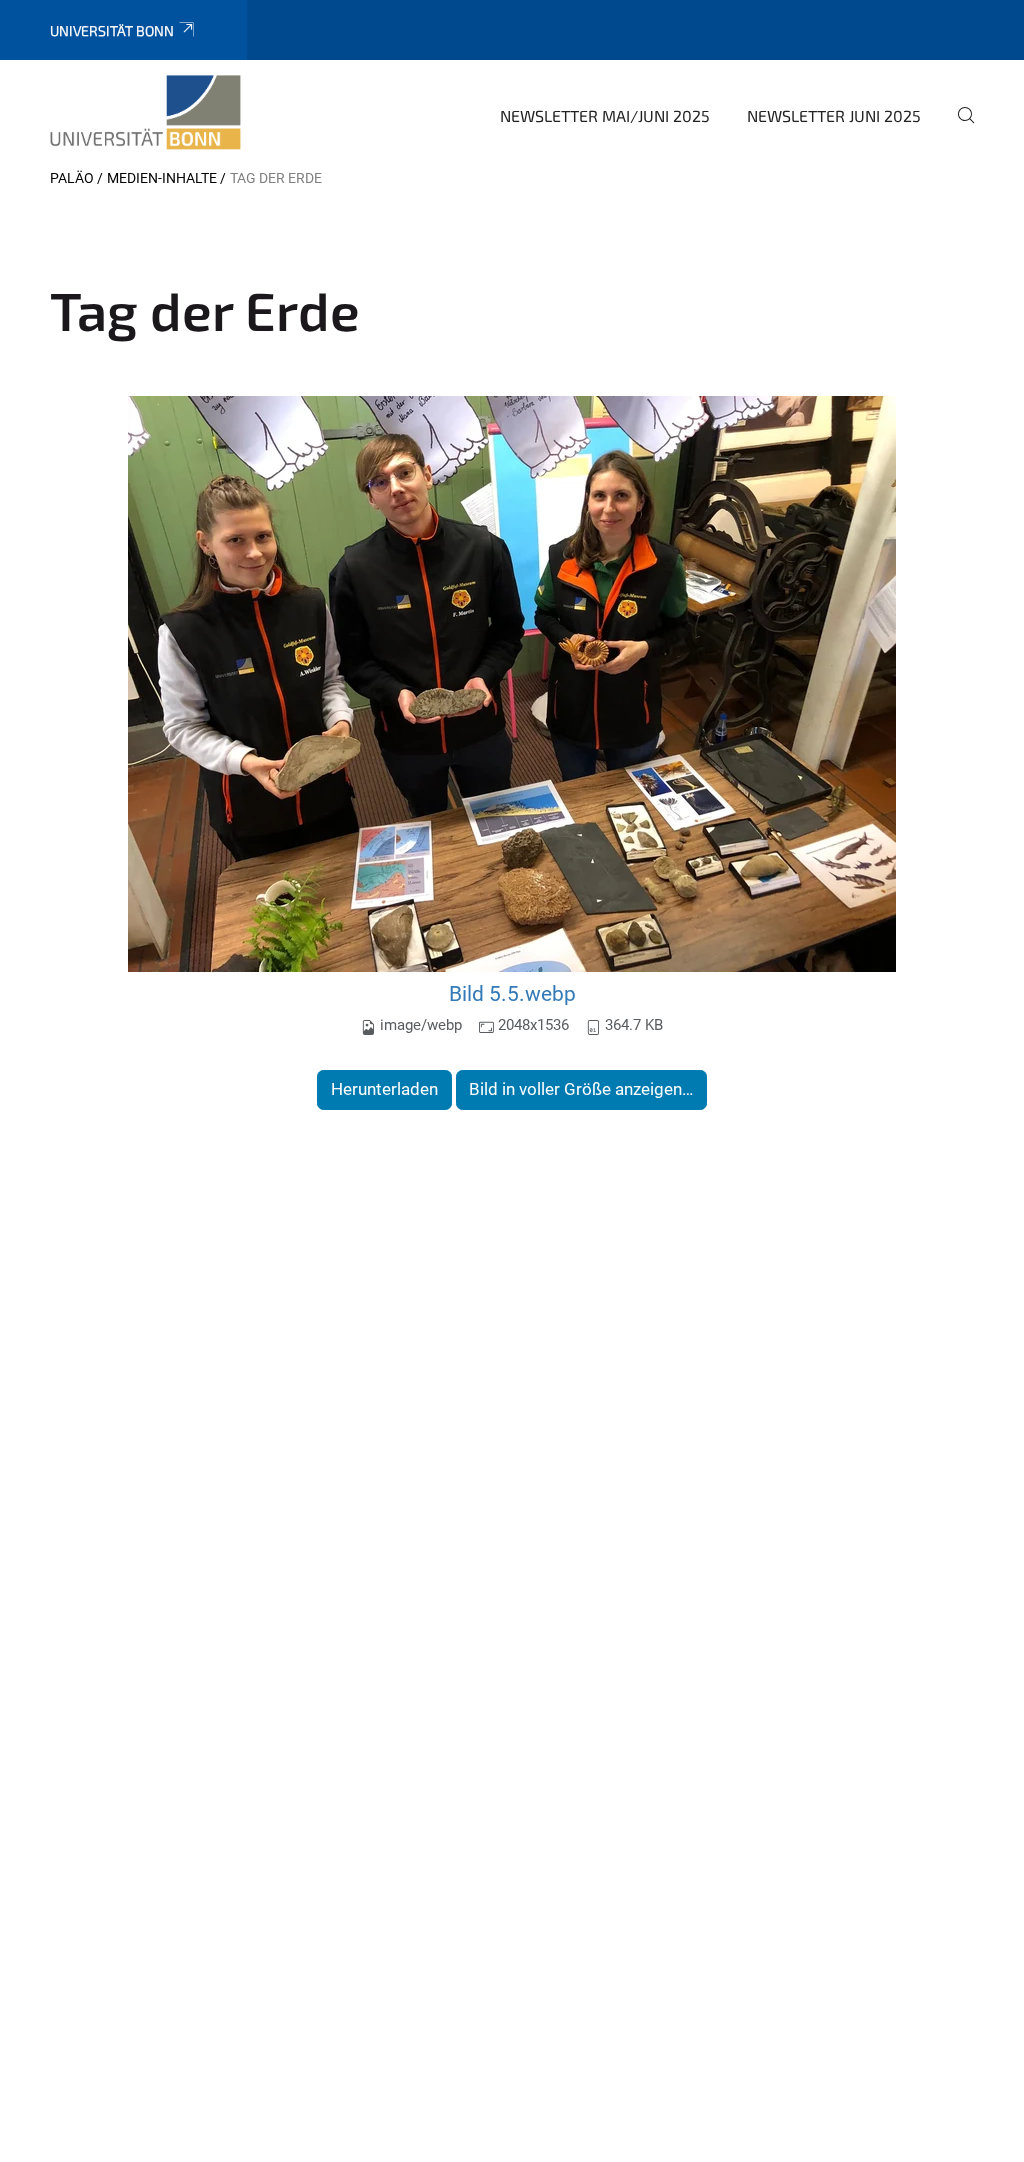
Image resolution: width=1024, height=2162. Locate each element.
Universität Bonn (112, 30)
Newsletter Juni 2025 (834, 115)
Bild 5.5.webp (512, 993)
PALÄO (72, 178)
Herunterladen (384, 1089)
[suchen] (958, 129)
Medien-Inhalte (162, 178)
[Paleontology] (145, 113)
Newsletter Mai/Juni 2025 (605, 115)
